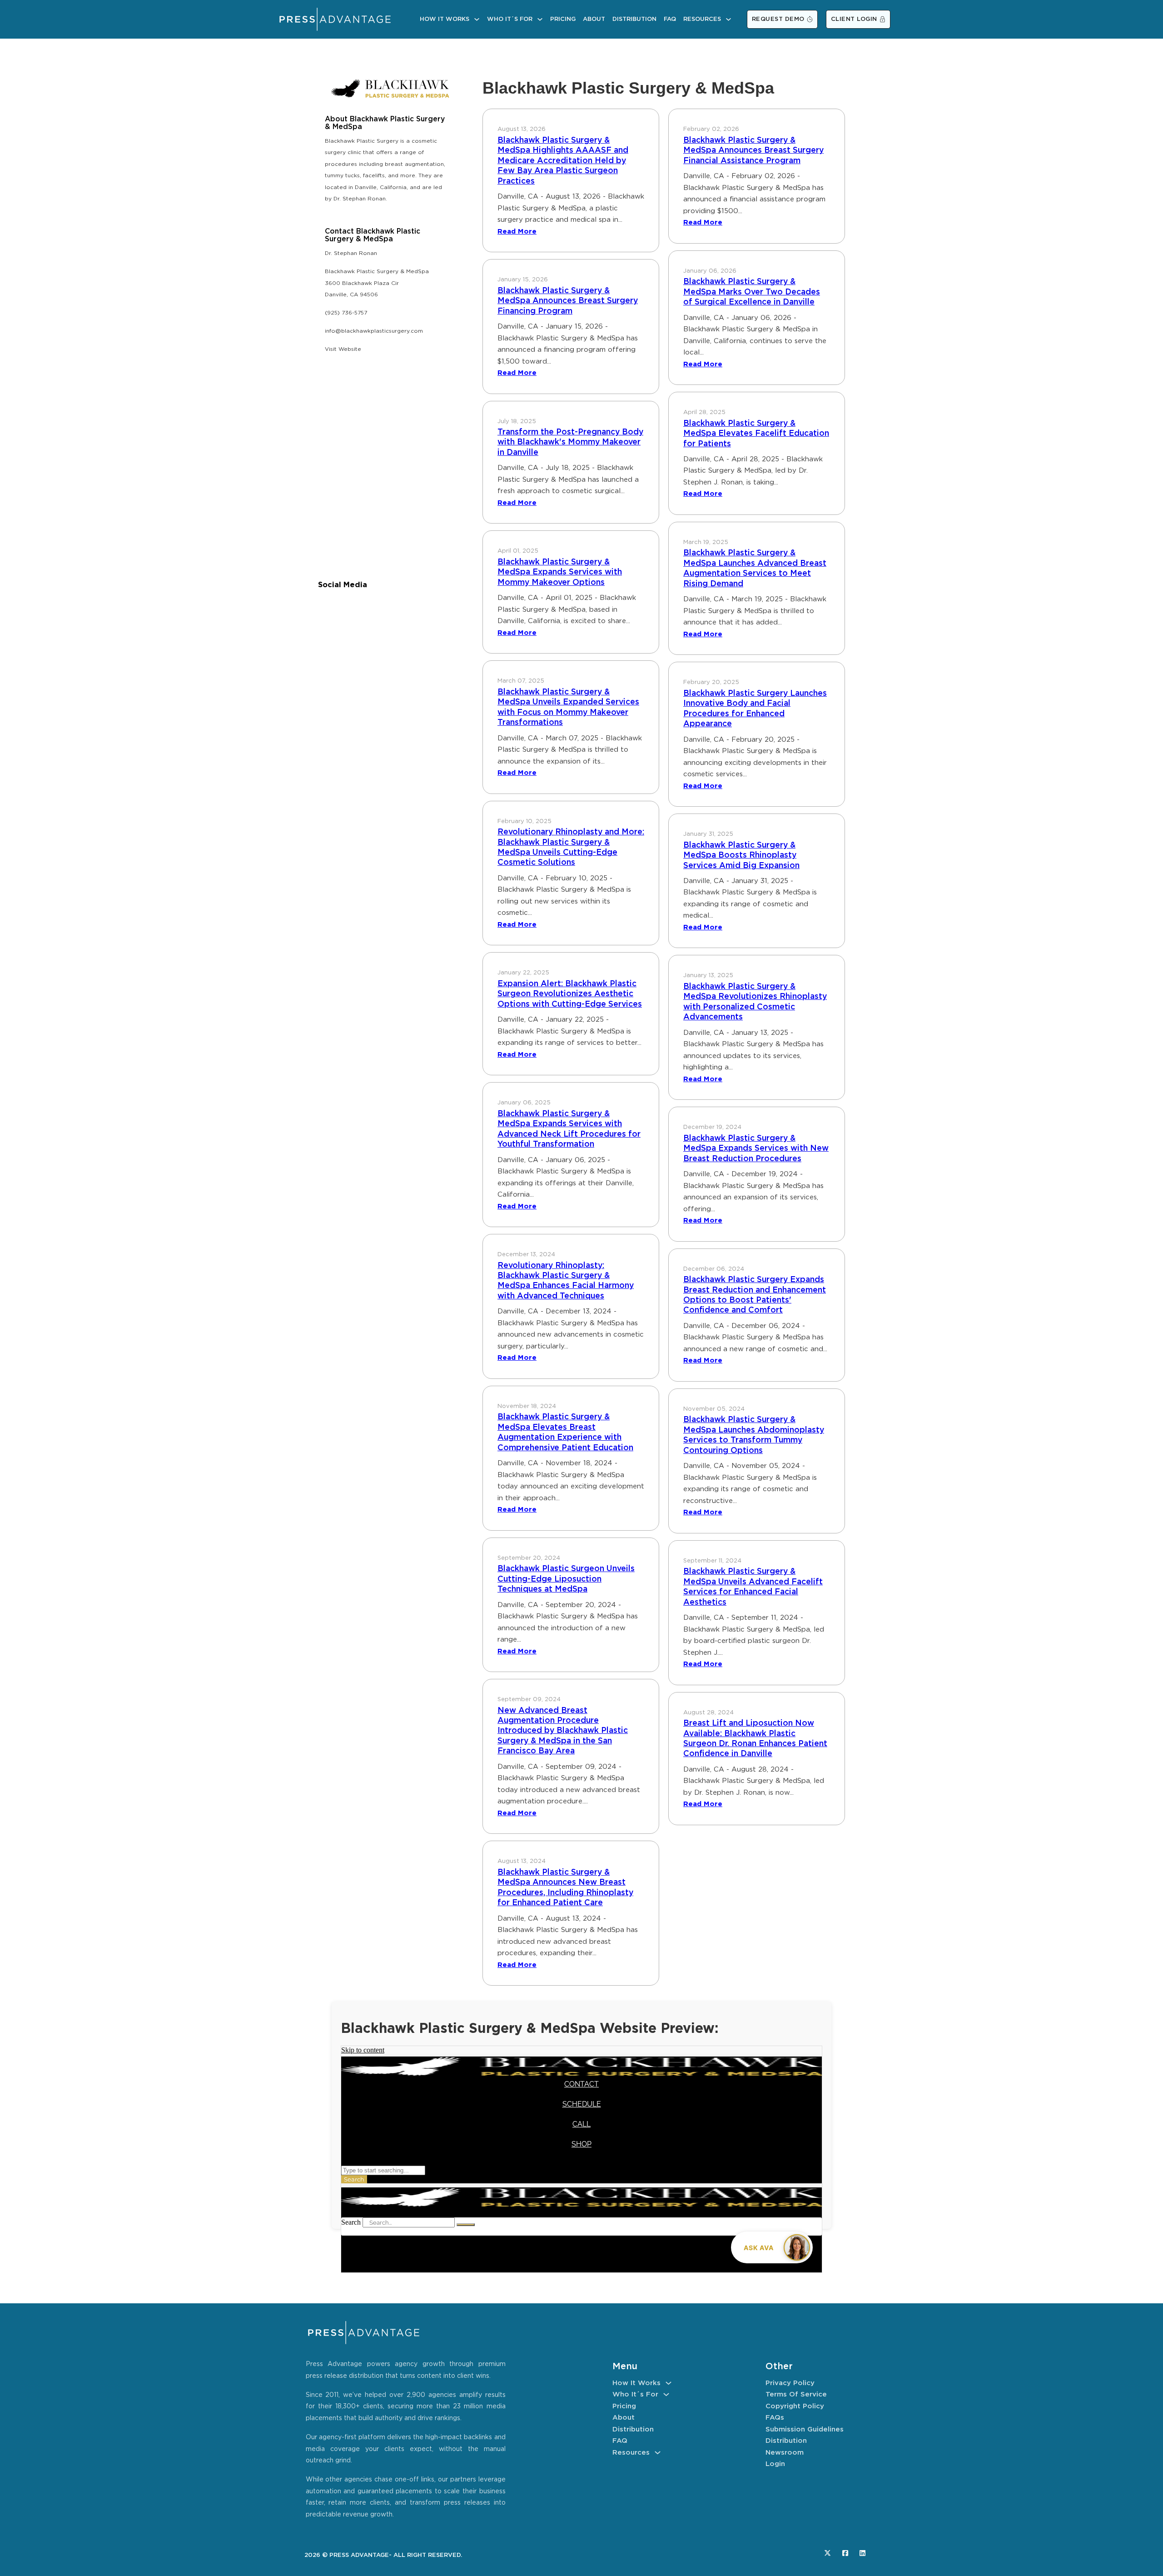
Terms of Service (796, 2394)
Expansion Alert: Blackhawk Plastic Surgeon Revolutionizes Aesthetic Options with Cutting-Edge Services (570, 994)
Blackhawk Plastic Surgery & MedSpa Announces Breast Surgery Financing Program (568, 301)
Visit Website (343, 349)
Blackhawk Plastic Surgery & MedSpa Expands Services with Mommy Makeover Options (560, 572)
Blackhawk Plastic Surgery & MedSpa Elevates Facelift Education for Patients (756, 434)
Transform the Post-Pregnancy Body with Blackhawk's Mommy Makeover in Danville (570, 442)
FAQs (775, 2418)
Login (775, 2464)
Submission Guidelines (805, 2429)
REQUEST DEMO (778, 19)
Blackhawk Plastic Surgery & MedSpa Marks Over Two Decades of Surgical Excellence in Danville (752, 292)
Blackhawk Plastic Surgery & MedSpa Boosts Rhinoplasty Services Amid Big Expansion (741, 856)
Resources (702, 19)
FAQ (670, 19)
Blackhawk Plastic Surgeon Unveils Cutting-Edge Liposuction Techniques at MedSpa (566, 1579)
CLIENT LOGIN (854, 19)
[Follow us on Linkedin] (862, 2553)
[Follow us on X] (828, 2553)
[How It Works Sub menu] (477, 19)
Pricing (563, 19)
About (594, 19)
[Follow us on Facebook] (845, 2553)
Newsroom (785, 2453)
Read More (517, 232)
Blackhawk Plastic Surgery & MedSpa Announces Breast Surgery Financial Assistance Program (753, 151)
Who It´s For (510, 19)
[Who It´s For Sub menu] (540, 19)
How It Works (445, 19)
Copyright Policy (795, 2406)
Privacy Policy (790, 2383)
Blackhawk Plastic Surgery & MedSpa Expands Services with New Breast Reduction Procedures (756, 1149)
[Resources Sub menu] (728, 19)
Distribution (634, 19)
